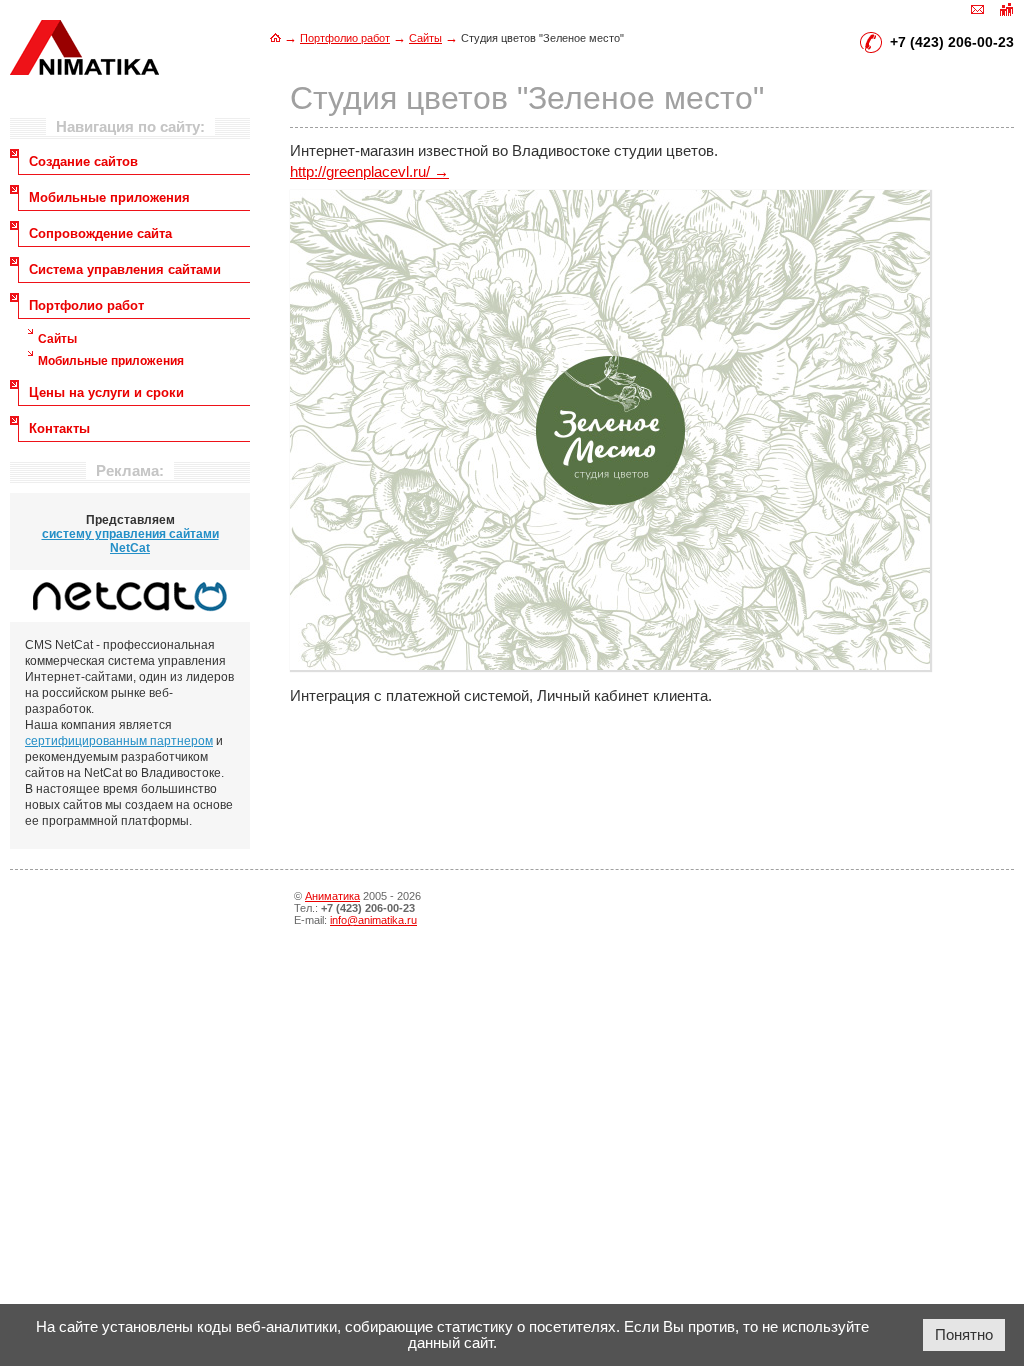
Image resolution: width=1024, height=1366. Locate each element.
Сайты (425, 38)
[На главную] (275, 37)
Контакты (59, 428)
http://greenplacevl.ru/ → (369, 172)
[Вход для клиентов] (1006, 8)
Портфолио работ (345, 38)
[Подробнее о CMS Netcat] (130, 596)
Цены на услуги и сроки (106, 392)
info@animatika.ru (373, 920)
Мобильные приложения (109, 197)
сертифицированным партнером (119, 741)
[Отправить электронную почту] (978, 8)
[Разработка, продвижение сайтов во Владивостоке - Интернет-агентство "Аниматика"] (84, 70)
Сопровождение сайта (100, 233)
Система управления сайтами (125, 269)
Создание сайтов (83, 161)
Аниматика (332, 896)
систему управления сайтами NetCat (130, 541)
